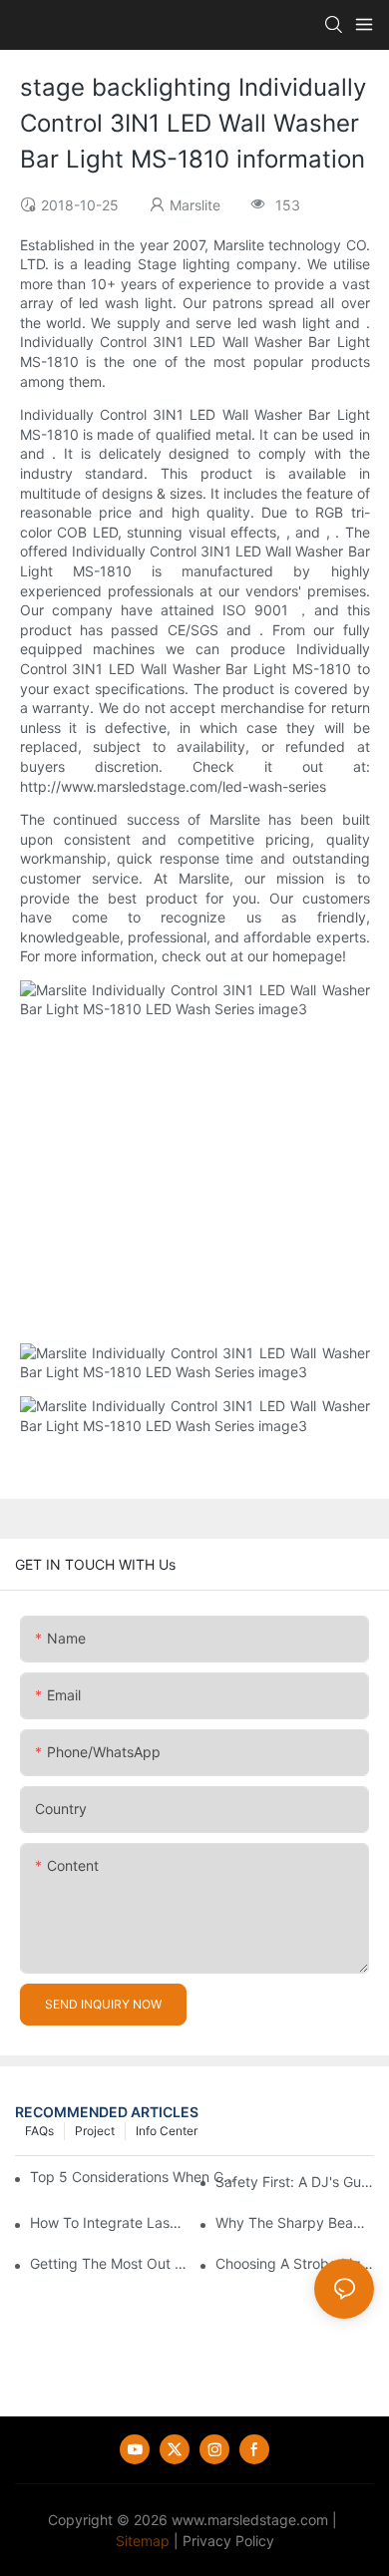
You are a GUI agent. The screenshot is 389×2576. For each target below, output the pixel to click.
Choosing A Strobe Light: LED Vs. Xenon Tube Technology (295, 2263)
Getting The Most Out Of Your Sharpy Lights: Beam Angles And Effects (109, 2263)
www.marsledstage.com (250, 2520)
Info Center (167, 2131)
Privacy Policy (228, 2541)
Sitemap (143, 2541)
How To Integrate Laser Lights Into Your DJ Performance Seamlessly (109, 2222)
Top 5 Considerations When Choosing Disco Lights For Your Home (133, 2177)
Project (95, 2131)
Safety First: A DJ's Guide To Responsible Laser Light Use (295, 2182)
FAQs (39, 2131)
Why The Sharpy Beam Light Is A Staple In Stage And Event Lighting (295, 2222)
